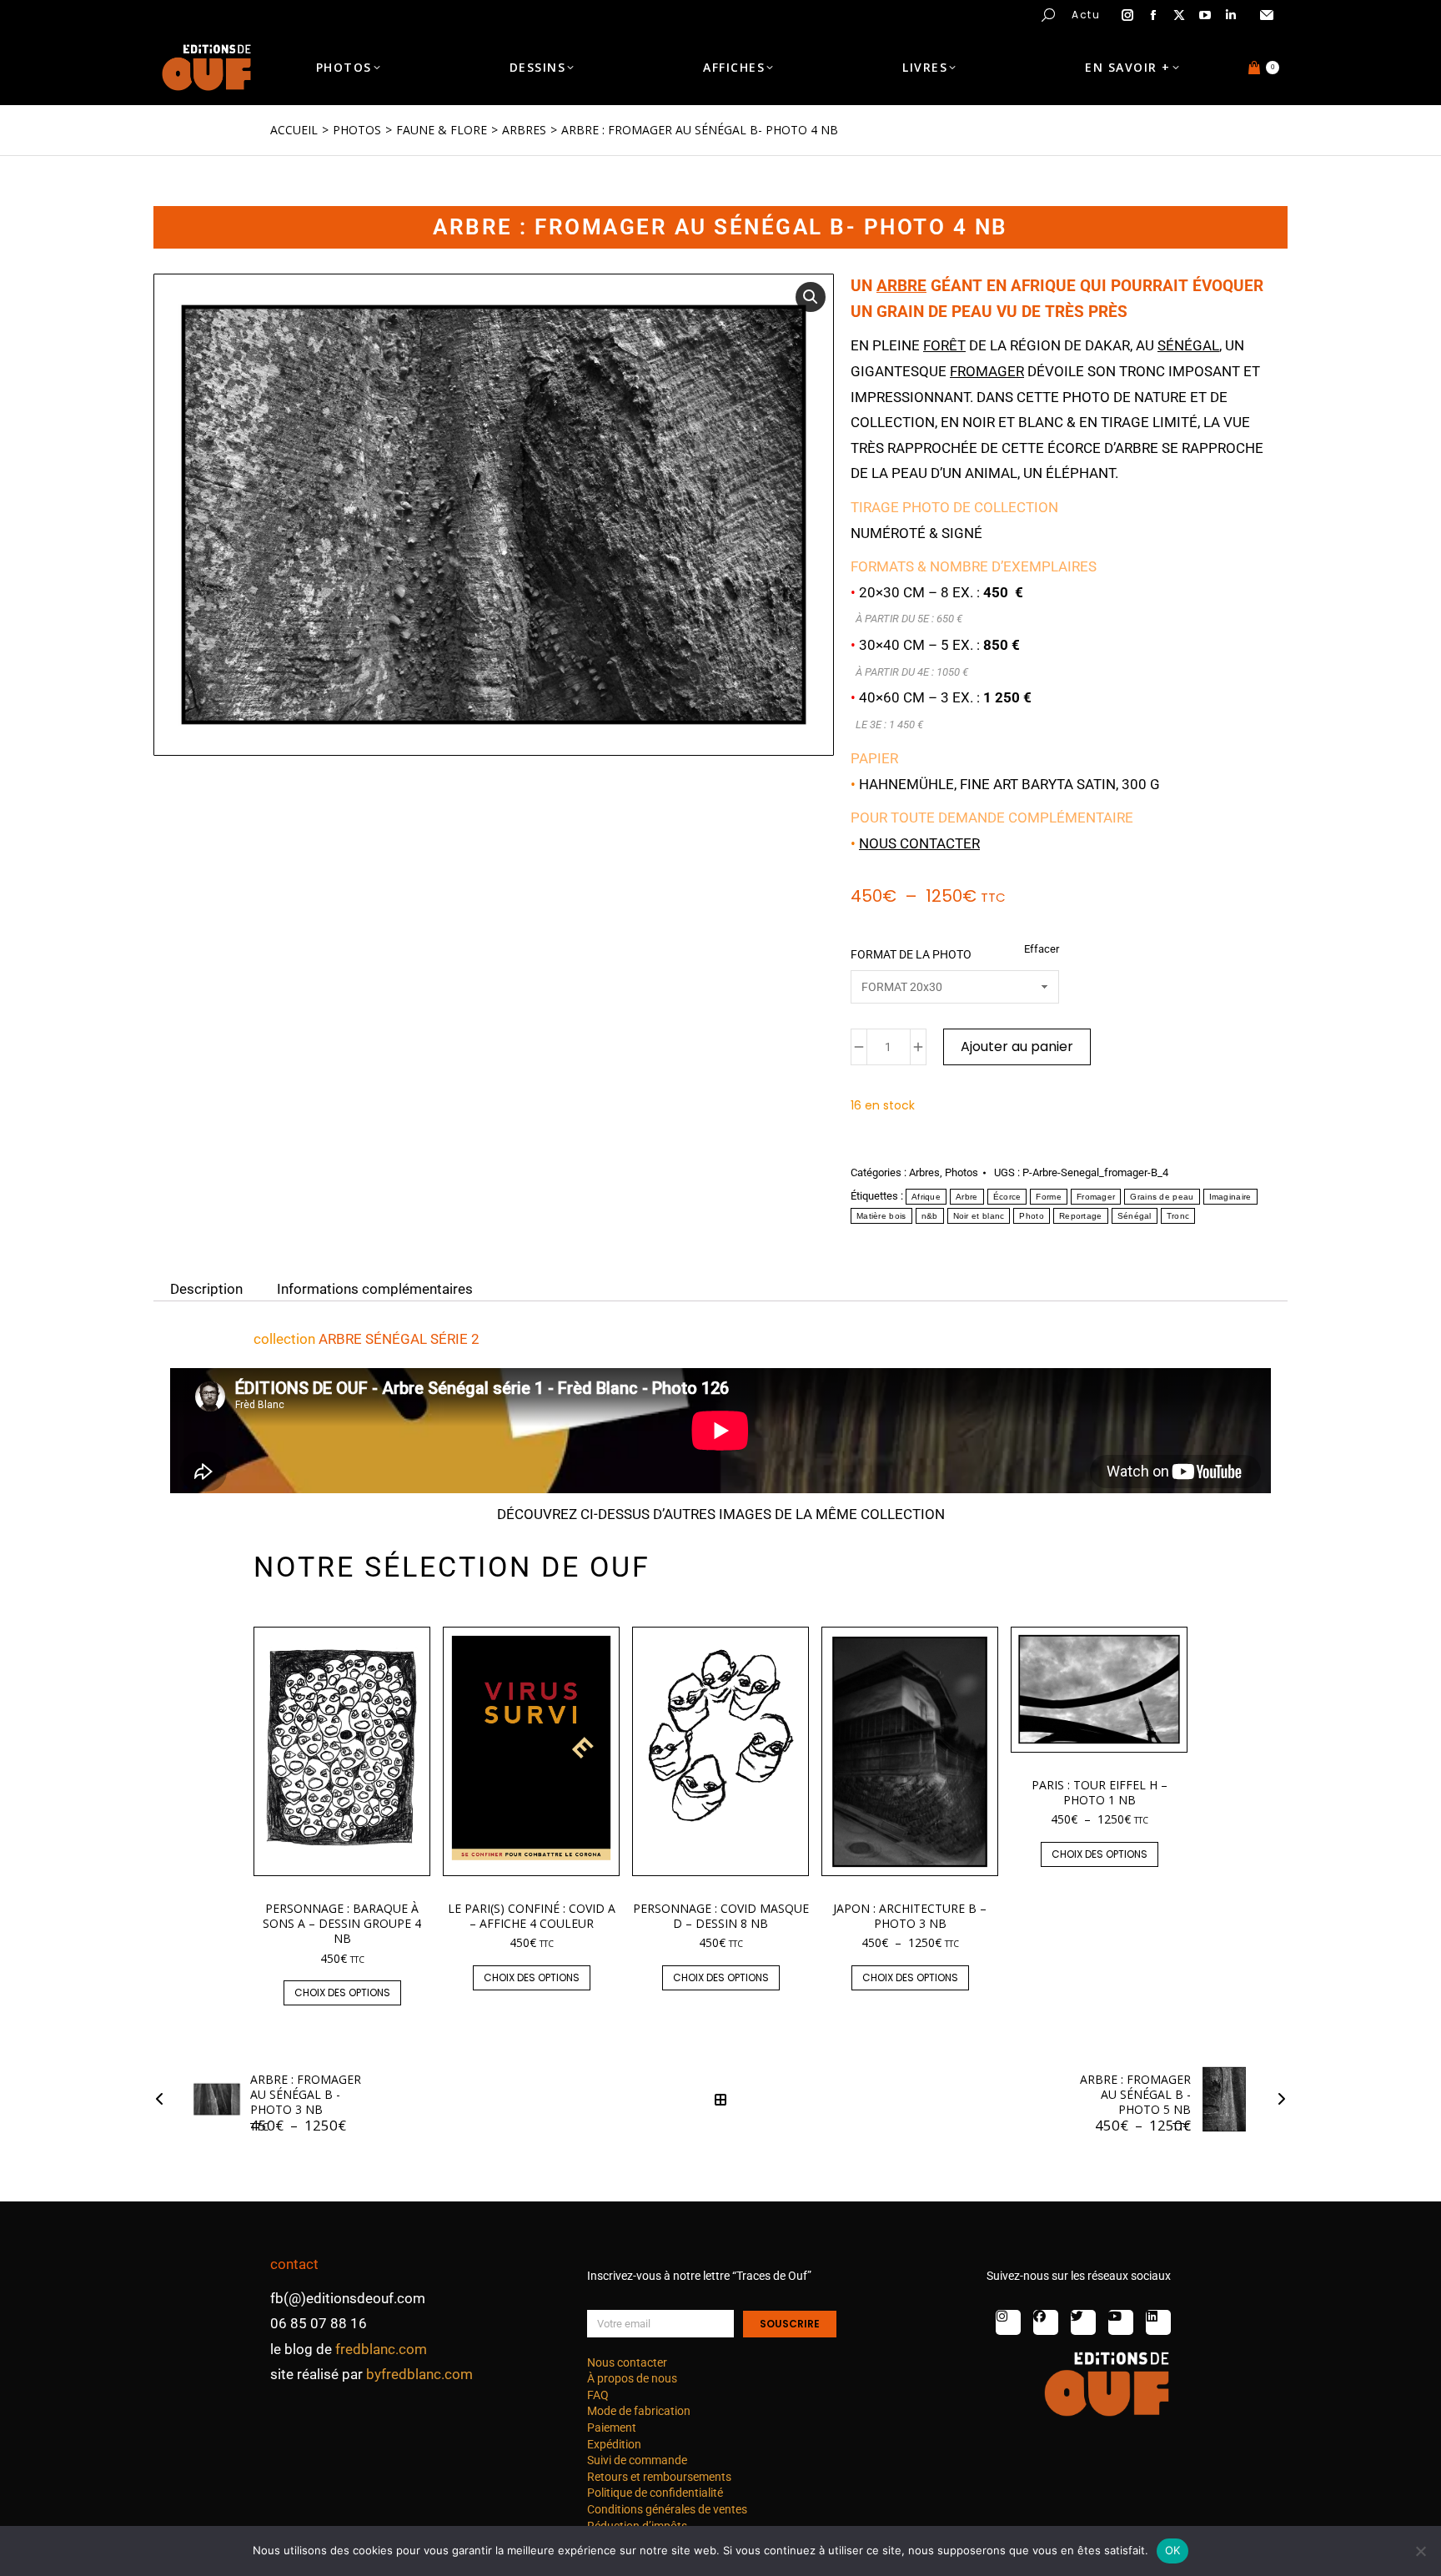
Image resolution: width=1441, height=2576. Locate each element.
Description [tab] (206, 1288)
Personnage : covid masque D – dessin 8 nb (721, 1916)
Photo (1032, 1216)
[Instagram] (1008, 2322)
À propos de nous (632, 2378)
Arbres (924, 1172)
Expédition (614, 2444)
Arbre (967, 1197)
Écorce (1007, 1197)
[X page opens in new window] (1179, 15)
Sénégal (1135, 1216)
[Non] (1420, 2551)
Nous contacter (919, 843)
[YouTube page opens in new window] (1205, 15)
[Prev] (164, 2100)
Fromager (1096, 1197)
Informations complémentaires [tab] (375, 1288)
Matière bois (881, 1216)
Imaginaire (1230, 1197)
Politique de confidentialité (655, 2493)
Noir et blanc (979, 1216)
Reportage (1081, 1216)
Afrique (926, 1197)
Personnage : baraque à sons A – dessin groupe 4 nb (342, 1923)
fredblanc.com (381, 2349)
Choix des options (342, 1992)
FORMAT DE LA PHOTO (911, 954)
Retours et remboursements (659, 2477)
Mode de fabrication (639, 2411)
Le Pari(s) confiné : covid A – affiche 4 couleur (532, 1916)
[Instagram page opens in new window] (1127, 15)
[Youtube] (1121, 2322)
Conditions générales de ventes (667, 2509)
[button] (247, 13)
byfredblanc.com (419, 2374)
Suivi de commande (637, 2460)
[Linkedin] (1158, 2322)
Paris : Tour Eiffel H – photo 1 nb (1100, 1792)
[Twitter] (1083, 2322)
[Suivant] (1277, 2100)
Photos (962, 1172)
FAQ (598, 2395)
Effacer (1042, 949)
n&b (930, 1216)
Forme (1049, 1197)
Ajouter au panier (1017, 1046)
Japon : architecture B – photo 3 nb (910, 1916)
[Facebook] (1046, 2322)
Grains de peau (1162, 1197)
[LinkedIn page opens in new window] (1231, 15)
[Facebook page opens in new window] (1153, 15)
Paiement (612, 2428)
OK (1173, 2550)
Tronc (1178, 1216)
